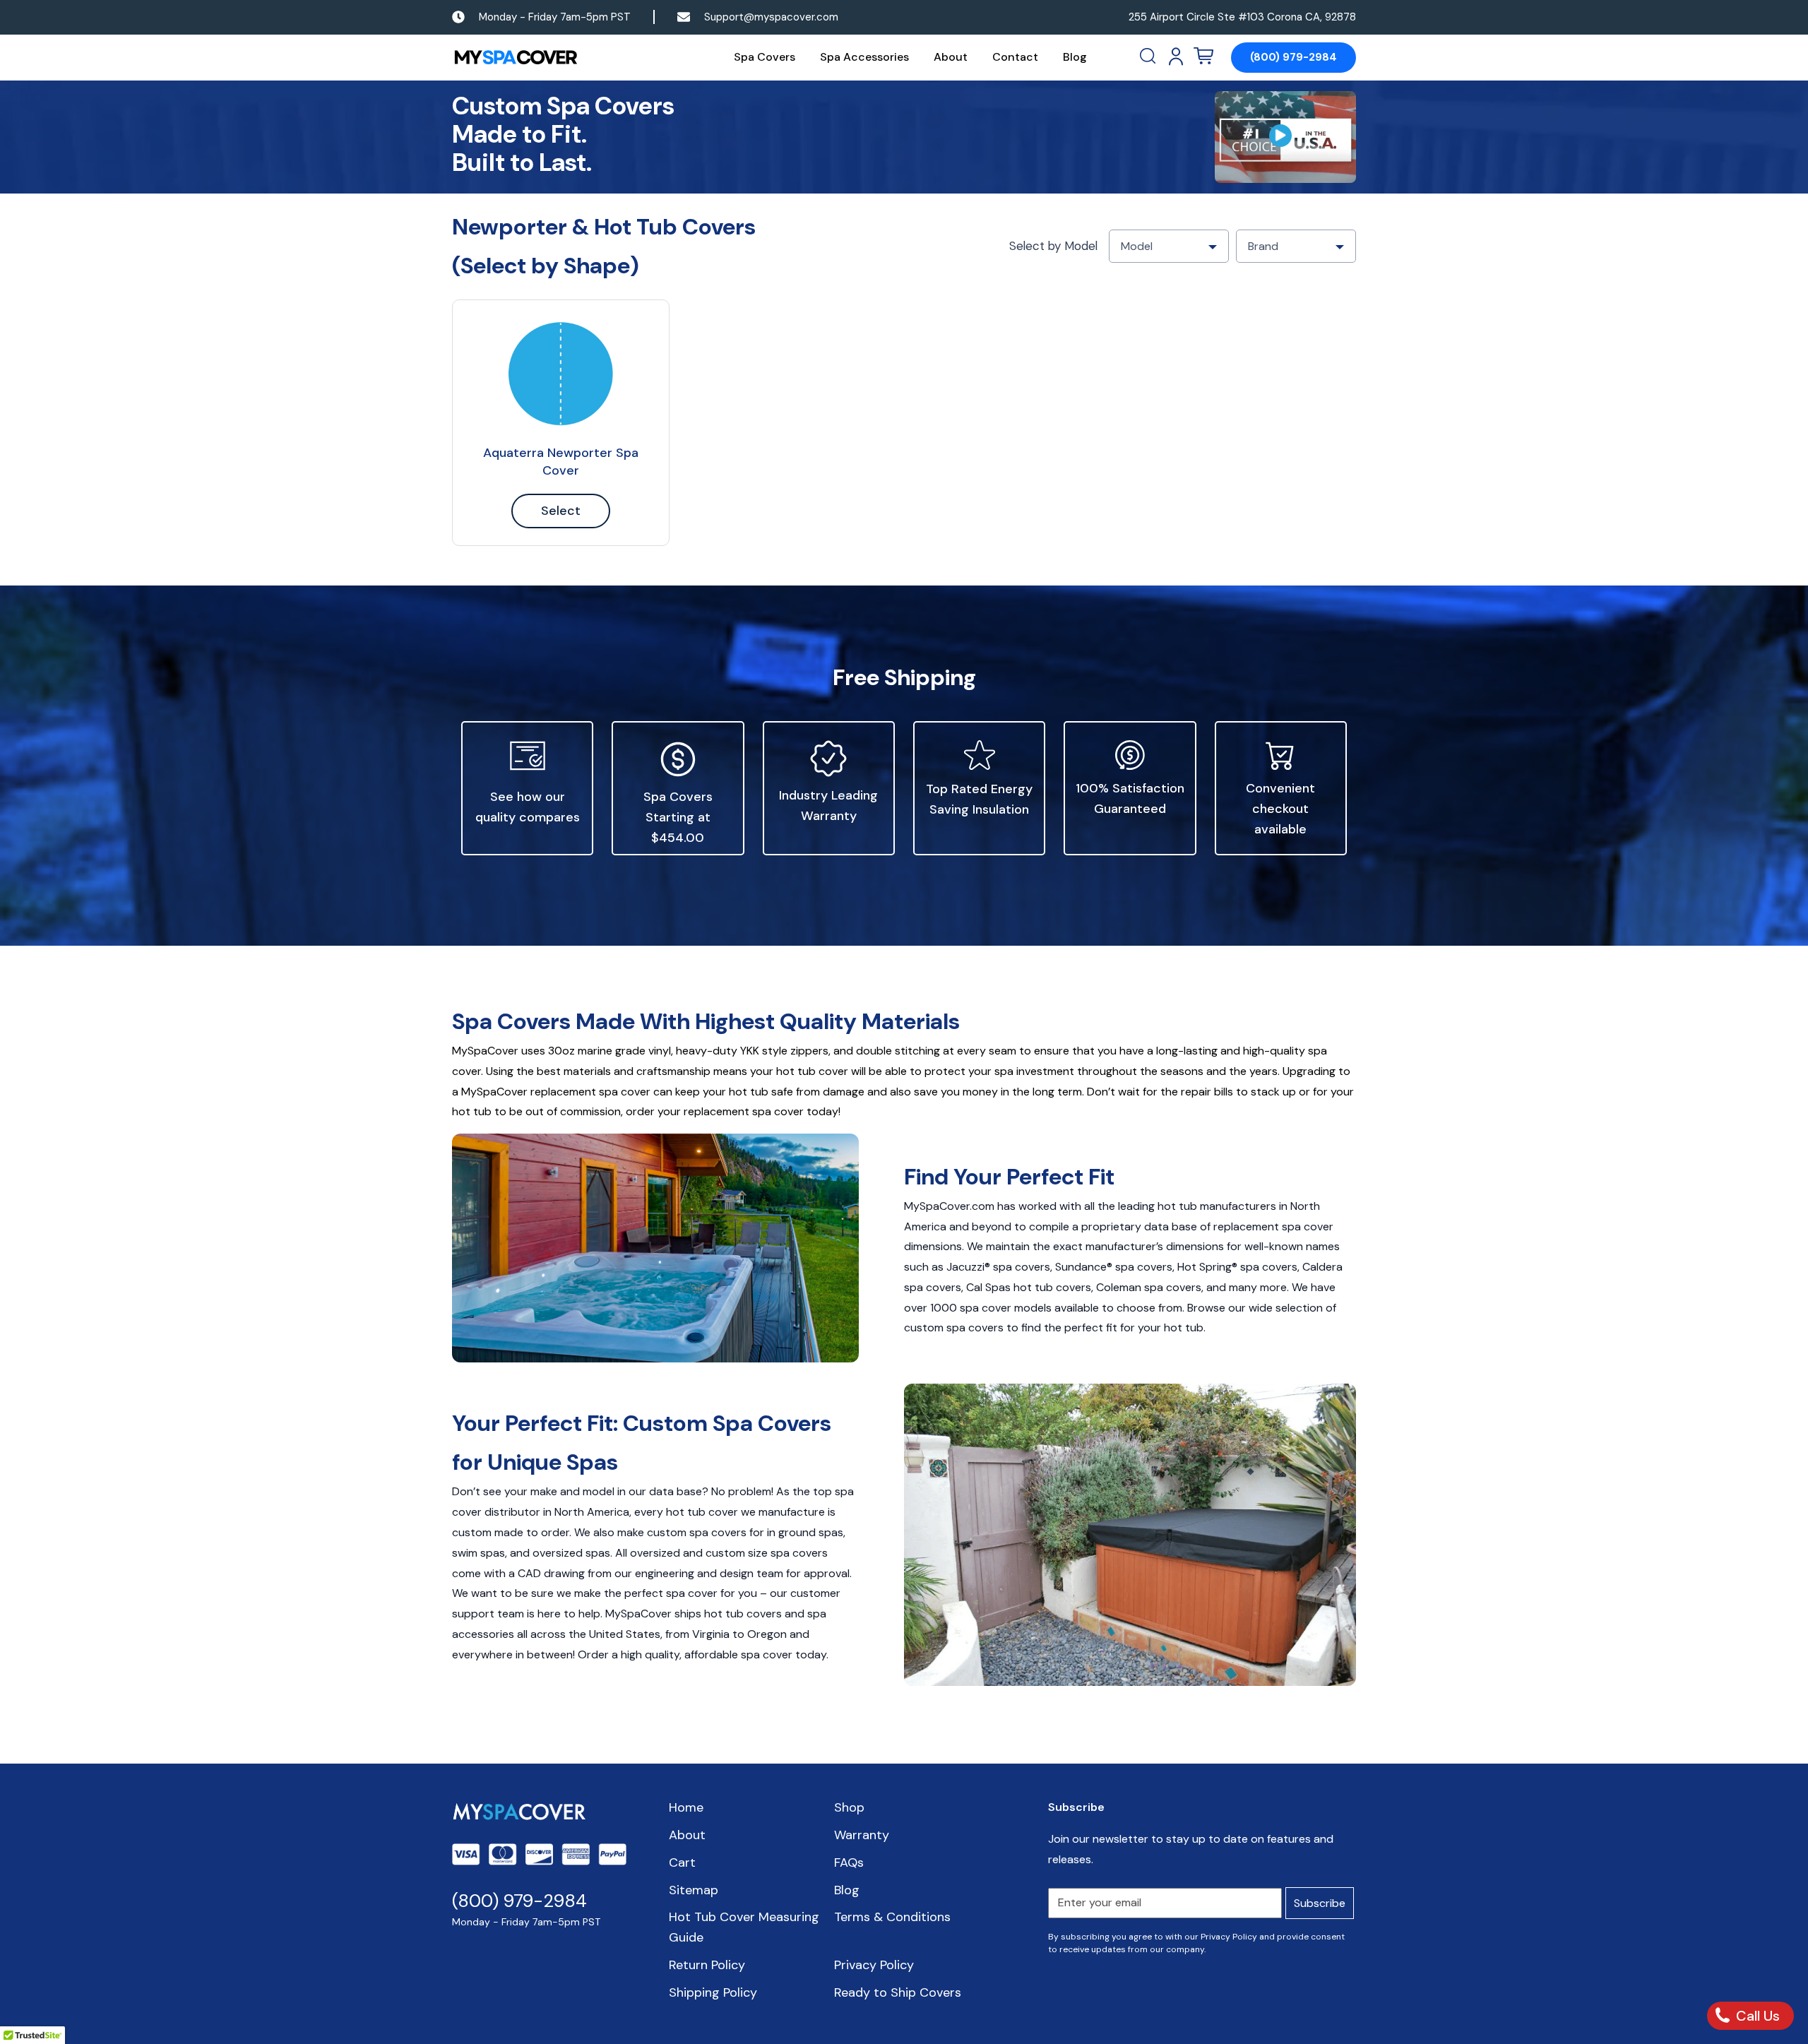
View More (561, 374)
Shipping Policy (713, 1992)
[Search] (1149, 57)
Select (561, 511)
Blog (1075, 57)
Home (686, 1807)
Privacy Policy (874, 1965)
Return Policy (707, 1965)
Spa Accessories (864, 57)
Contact (1015, 57)
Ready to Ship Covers (898, 1992)
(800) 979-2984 (1293, 57)
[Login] (1176, 57)
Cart (682, 1862)
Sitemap (694, 1890)
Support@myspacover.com (771, 17)
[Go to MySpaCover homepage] (516, 58)
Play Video (1285, 137)
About (951, 57)
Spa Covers (765, 57)
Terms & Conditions (892, 1917)
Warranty (862, 1835)
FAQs (849, 1862)
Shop (849, 1807)
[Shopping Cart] (1203, 57)
